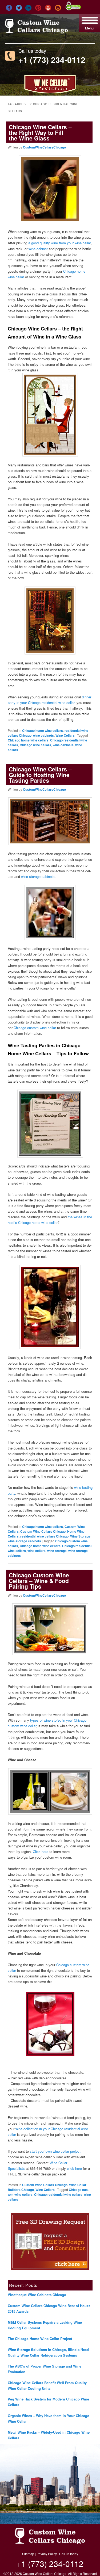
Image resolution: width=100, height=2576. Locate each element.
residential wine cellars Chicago (44, 1536)
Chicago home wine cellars (43, 730)
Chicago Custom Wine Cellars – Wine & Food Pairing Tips (39, 1581)
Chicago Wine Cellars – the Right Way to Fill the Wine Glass (40, 132)
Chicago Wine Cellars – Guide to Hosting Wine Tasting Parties (40, 775)
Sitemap (28, 2554)
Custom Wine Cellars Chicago (43, 1531)
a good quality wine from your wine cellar (59, 243)
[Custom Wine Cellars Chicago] (37, 31)
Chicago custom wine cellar (35, 1028)
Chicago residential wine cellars (58, 2194)
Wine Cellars (65, 735)
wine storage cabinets (38, 876)
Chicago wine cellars (35, 745)
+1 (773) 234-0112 (52, 60)
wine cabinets (43, 735)
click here (74, 2168)
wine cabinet (38, 249)
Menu (89, 28)
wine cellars (37, 1551)
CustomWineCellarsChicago (44, 147)
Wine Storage (80, 1536)
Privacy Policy (47, 2554)
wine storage (57, 1551)
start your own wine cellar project (55, 2151)
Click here (41, 1852)
